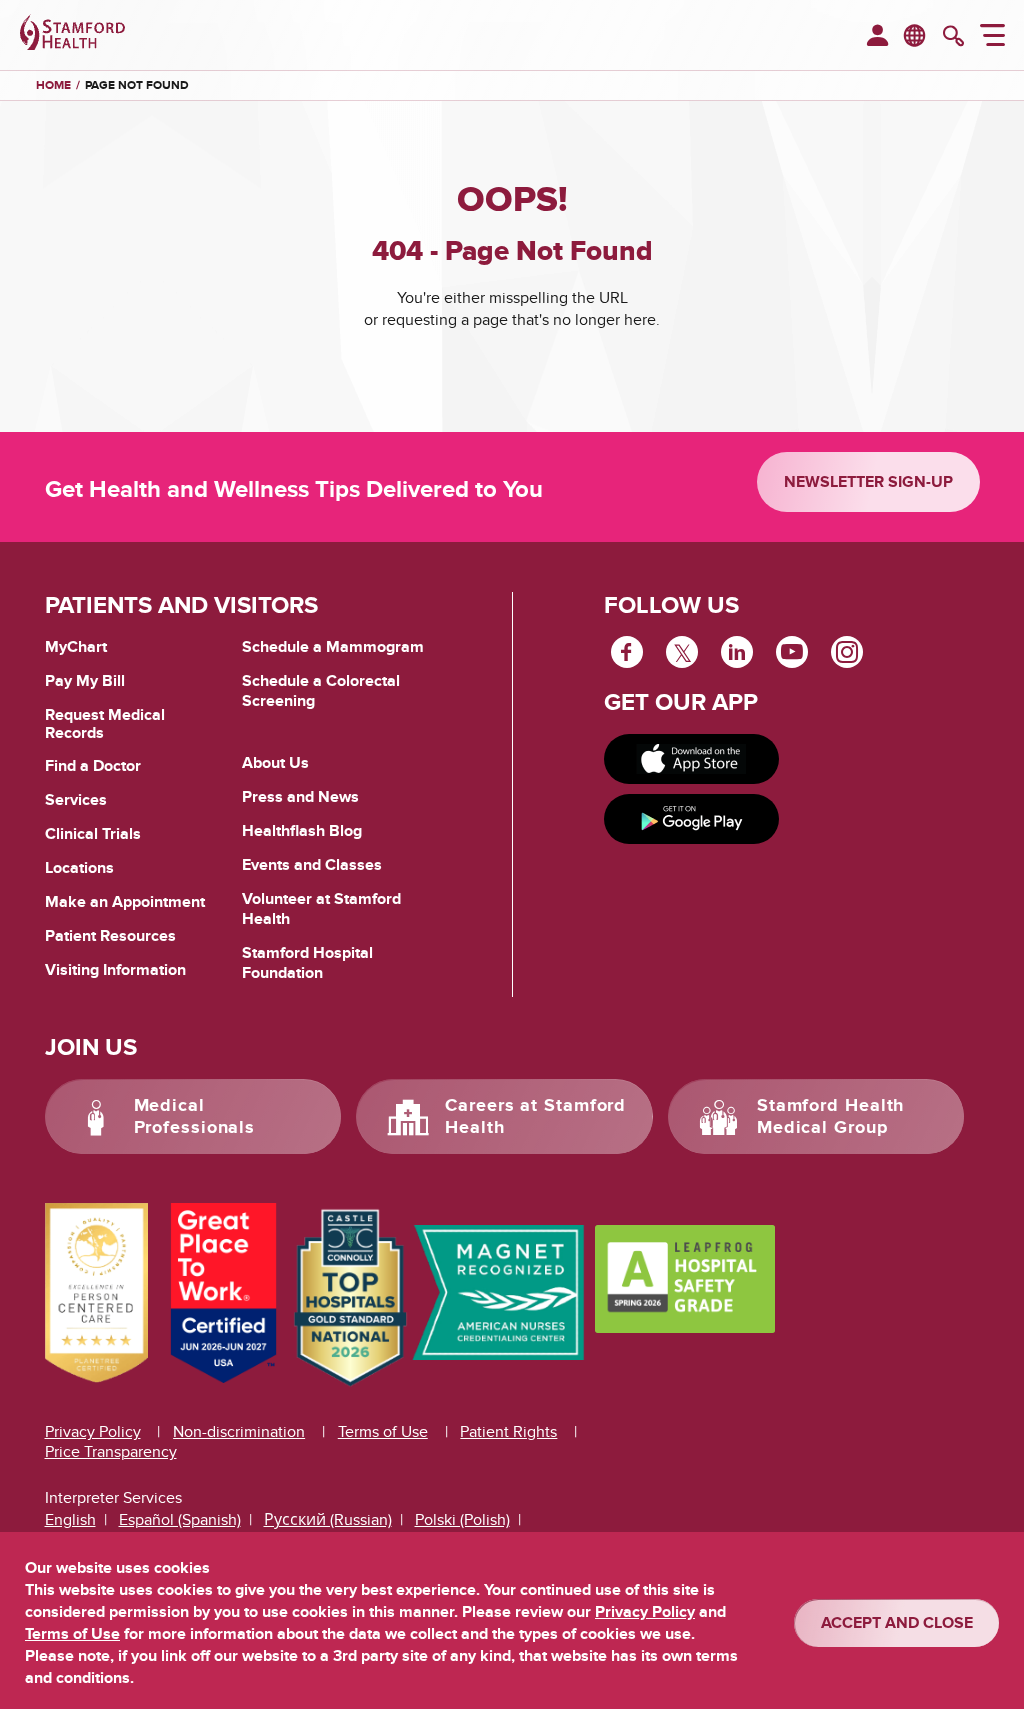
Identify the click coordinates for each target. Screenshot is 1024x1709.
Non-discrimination (239, 1432)
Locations (79, 868)
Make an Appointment (125, 902)
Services (76, 800)
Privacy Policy (93, 1432)
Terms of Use (383, 1432)
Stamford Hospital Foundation (307, 963)
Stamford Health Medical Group (831, 1117)
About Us (275, 763)
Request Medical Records (105, 724)
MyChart (76, 648)
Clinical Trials (93, 834)
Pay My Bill (85, 681)
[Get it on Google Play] (692, 819)
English (70, 1520)
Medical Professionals (195, 1117)
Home (53, 86)
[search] (953, 38)
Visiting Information (115, 970)
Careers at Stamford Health (535, 1117)
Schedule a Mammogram (333, 647)
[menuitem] (877, 37)
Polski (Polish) (462, 1520)
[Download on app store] (692, 759)
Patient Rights (508, 1432)
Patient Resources (110, 936)
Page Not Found (137, 85)
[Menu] (992, 38)
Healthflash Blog (302, 831)
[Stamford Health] (72, 35)
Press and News (300, 797)
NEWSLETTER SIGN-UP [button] (868, 482)
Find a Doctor (93, 766)
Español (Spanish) (180, 1520)
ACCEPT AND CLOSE (897, 1623)
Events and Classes (312, 865)
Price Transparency (111, 1452)
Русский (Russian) (328, 1520)
